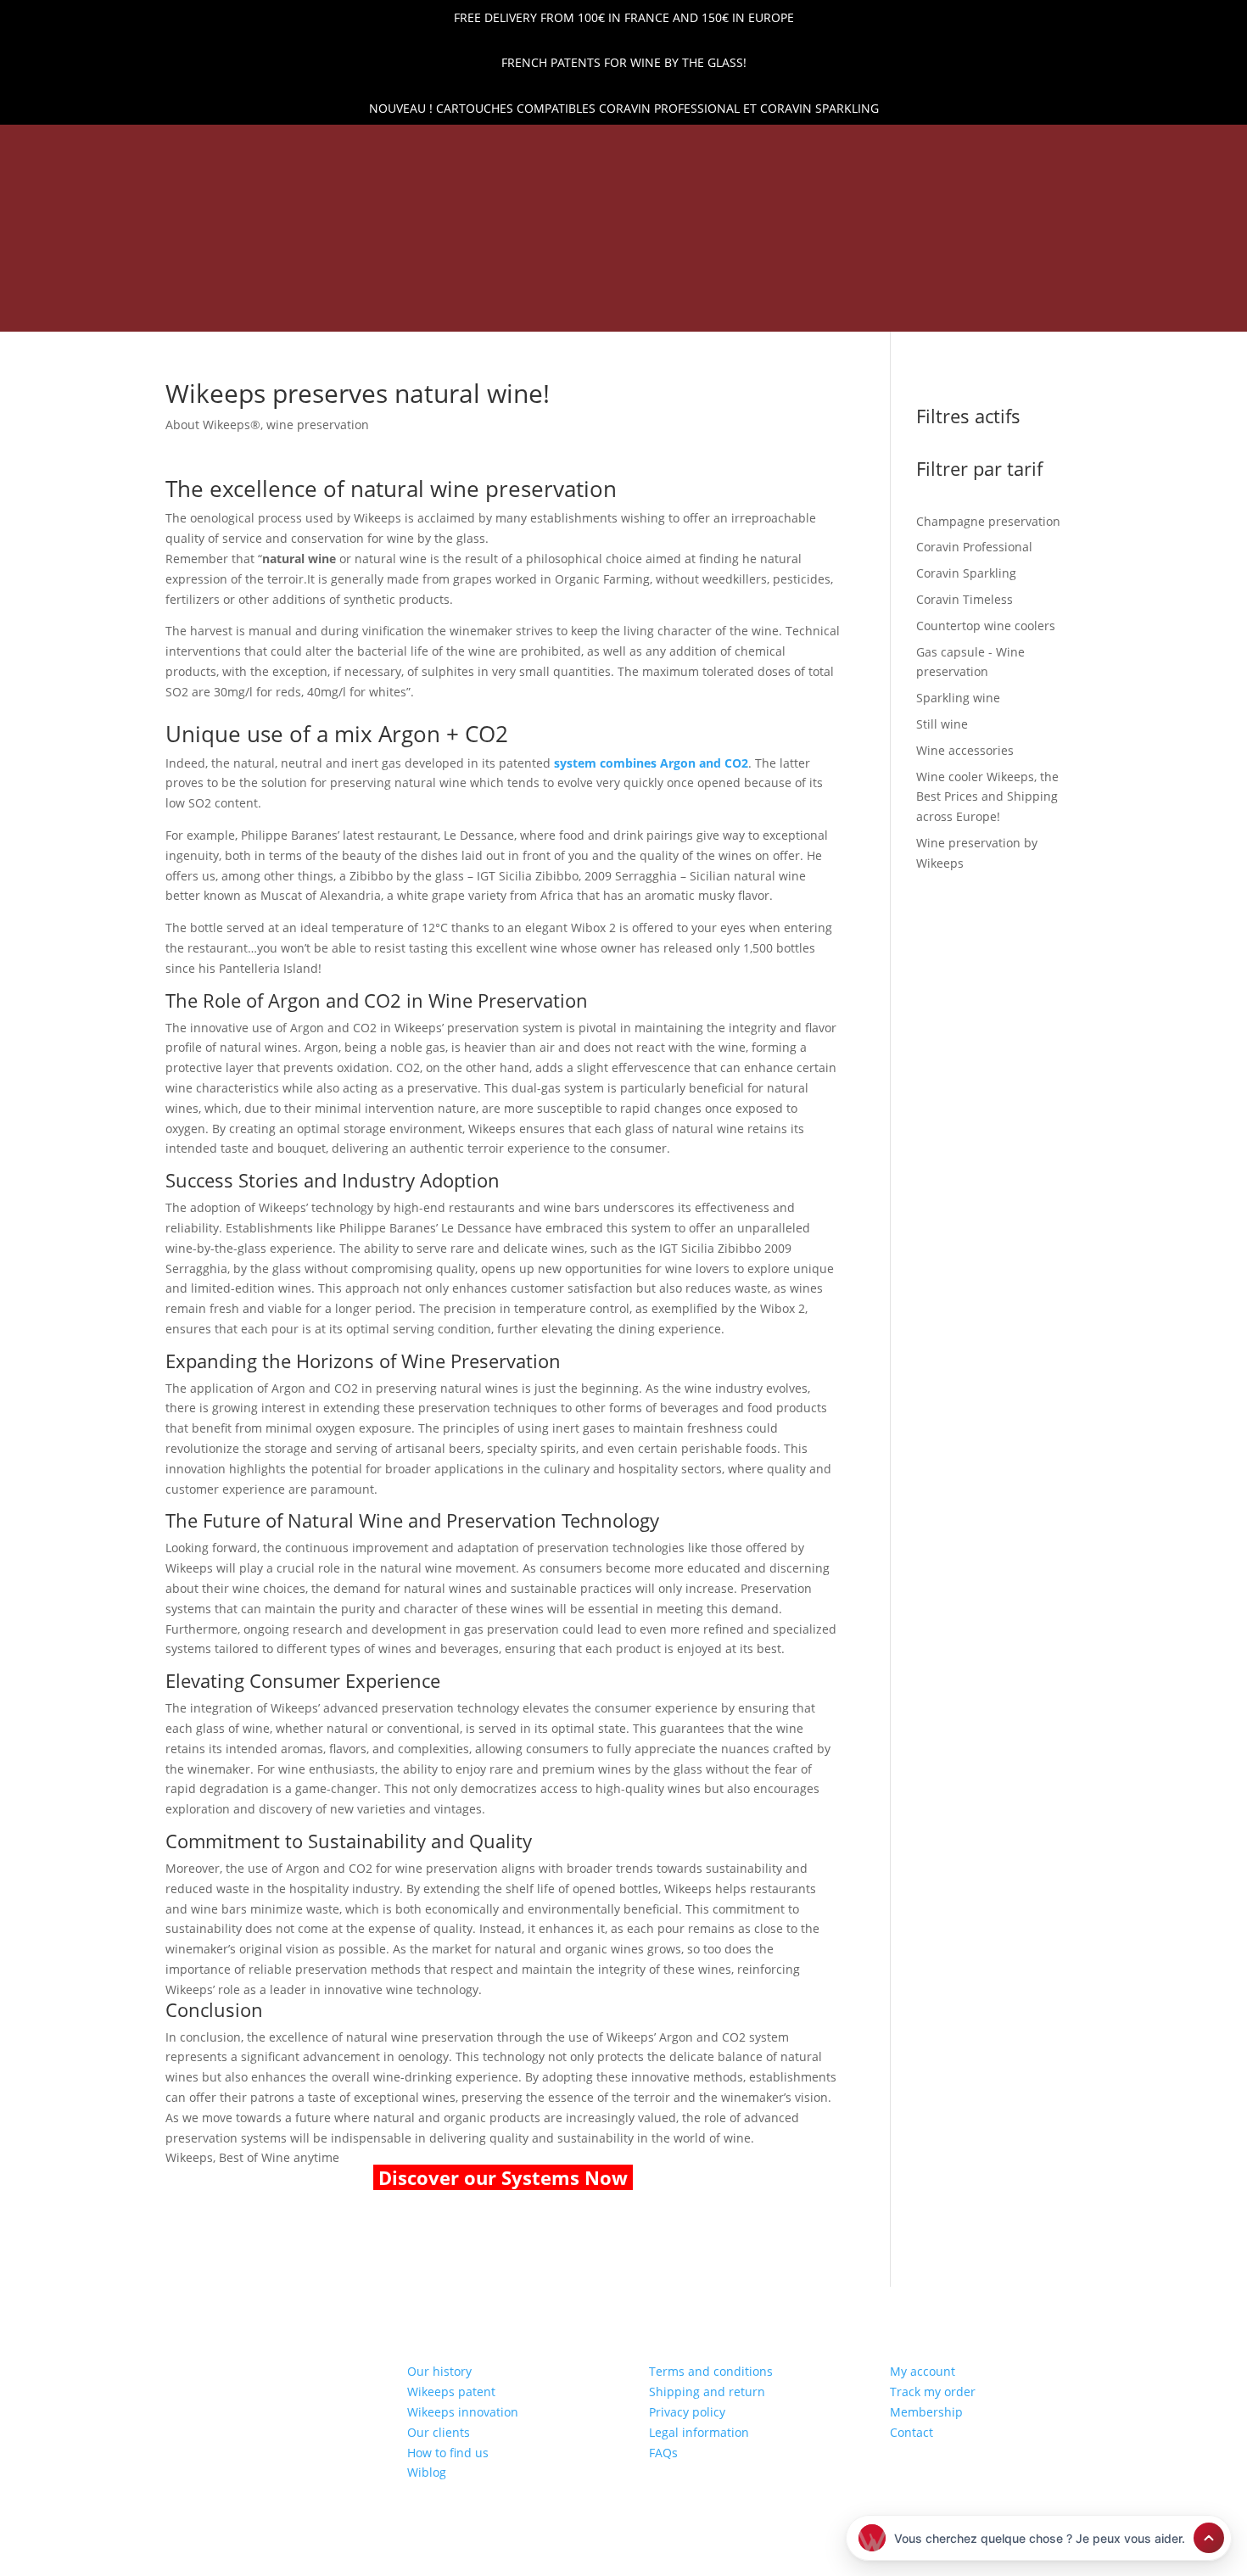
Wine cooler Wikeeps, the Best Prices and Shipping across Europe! (501, 309)
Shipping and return (707, 2392)
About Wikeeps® (213, 425)
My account (923, 2371)
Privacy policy (687, 2412)
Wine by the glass (833, 309)
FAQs (663, 2453)
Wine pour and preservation (565, 283)
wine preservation (318, 425)
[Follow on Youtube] (183, 148)
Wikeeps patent (451, 2392)
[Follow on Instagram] (154, 148)
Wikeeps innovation (463, 2412)
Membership (926, 2412)
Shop (428, 283)
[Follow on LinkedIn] (97, 148)
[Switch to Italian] (972, 311)
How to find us (448, 2453)
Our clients (439, 2432)
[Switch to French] (938, 311)
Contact (911, 2432)
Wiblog (427, 2472)
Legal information (699, 2432)
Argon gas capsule (753, 283)
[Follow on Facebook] (126, 148)
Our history (439, 2371)
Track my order (933, 2392)
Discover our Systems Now (503, 2177)
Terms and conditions (711, 2371)
